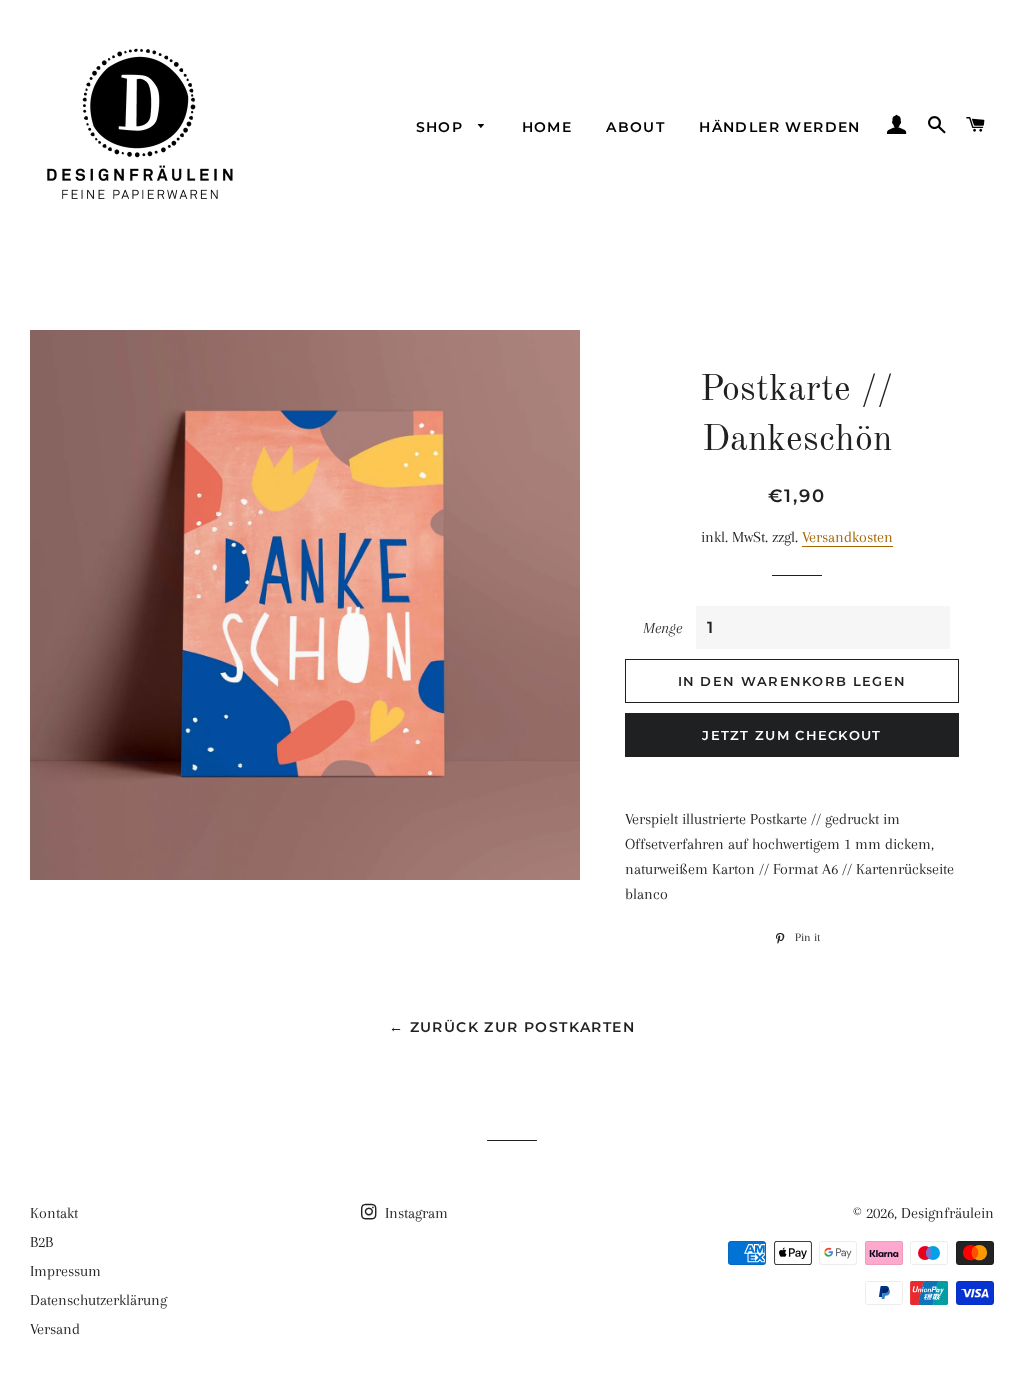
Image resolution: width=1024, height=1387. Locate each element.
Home (547, 127)
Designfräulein (947, 1213)
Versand (55, 1329)
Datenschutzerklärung (98, 1300)
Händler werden (780, 127)
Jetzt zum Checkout (791, 735)
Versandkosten (847, 537)
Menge (662, 628)
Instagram (414, 1213)
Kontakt (54, 1213)
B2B (41, 1242)
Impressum (65, 1271)
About (635, 127)
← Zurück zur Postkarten (512, 1027)
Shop (442, 127)
